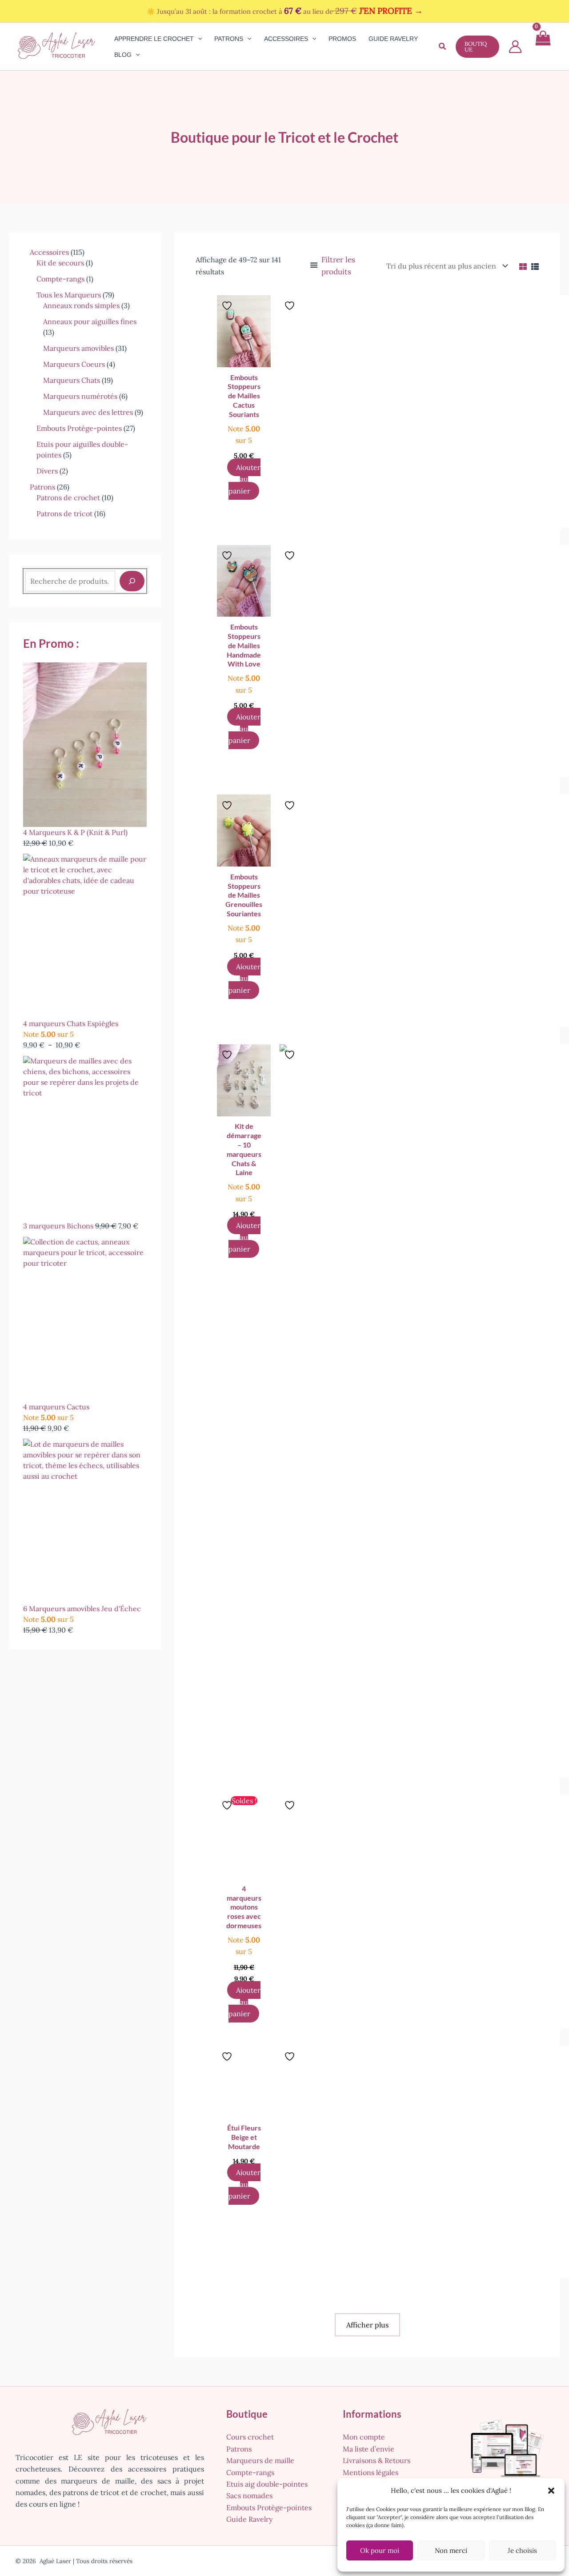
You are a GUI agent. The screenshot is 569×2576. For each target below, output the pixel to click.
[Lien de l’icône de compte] (515, 47)
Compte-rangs (250, 2472)
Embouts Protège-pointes (269, 2508)
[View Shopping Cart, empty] (542, 46)
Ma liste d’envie (369, 2449)
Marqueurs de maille (260, 2460)
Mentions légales (371, 2472)
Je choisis (522, 2550)
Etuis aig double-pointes (267, 2484)
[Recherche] (132, 581)
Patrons (239, 2449)
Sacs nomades (249, 2496)
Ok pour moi (380, 2550)
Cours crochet (250, 2437)
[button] (551, 2491)
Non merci (451, 2550)
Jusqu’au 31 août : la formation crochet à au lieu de (290, 11)
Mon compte (364, 2437)
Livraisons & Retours (377, 2460)
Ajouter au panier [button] (244, 479)
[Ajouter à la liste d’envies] (228, 305)
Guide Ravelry (249, 2519)
